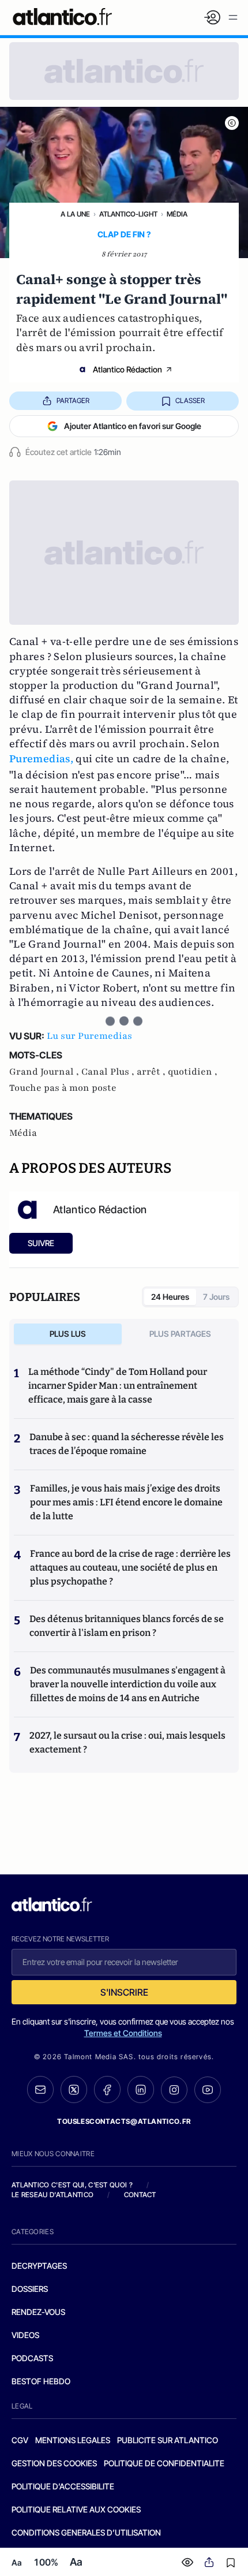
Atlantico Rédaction (127, 369)
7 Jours (216, 1297)
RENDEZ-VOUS (38, 2312)
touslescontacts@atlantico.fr (124, 2121)
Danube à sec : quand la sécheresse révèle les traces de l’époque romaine (127, 1444)
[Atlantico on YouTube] (208, 2090)
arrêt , (152, 1072)
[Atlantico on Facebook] (107, 2089)
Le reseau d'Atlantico (52, 2195)
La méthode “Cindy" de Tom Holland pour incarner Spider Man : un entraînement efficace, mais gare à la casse (118, 1386)
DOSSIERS (30, 2289)
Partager (73, 400)
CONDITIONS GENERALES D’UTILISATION (86, 2532)
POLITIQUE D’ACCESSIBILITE (63, 2486)
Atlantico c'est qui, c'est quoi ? (72, 2185)
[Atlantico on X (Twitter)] (74, 2089)
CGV (20, 2440)
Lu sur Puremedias (89, 1036)
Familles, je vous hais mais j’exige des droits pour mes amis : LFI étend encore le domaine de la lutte (126, 1502)
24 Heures (170, 1297)
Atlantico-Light (128, 214)
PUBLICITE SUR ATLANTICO (168, 2440)
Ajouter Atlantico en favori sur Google (133, 426)
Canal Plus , (109, 1072)
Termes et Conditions (123, 2033)
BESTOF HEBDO (41, 2381)
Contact (140, 2195)
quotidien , (193, 1072)
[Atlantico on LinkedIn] (141, 2089)
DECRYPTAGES (39, 2266)
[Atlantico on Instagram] (174, 2090)
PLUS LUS (68, 1334)
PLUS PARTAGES (180, 1334)
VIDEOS (25, 2335)
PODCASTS (32, 2358)
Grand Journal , (45, 1072)
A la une (75, 214)
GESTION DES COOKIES (54, 2463)
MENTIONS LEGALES (73, 2440)
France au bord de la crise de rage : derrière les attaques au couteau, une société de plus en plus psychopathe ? (130, 1567)
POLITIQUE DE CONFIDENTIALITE (164, 2463)
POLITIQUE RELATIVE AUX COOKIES (76, 2509)
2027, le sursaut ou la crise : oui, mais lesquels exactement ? (127, 1742)
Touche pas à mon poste (63, 1088)
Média (177, 214)
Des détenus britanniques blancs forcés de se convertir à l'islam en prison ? (127, 1626)
